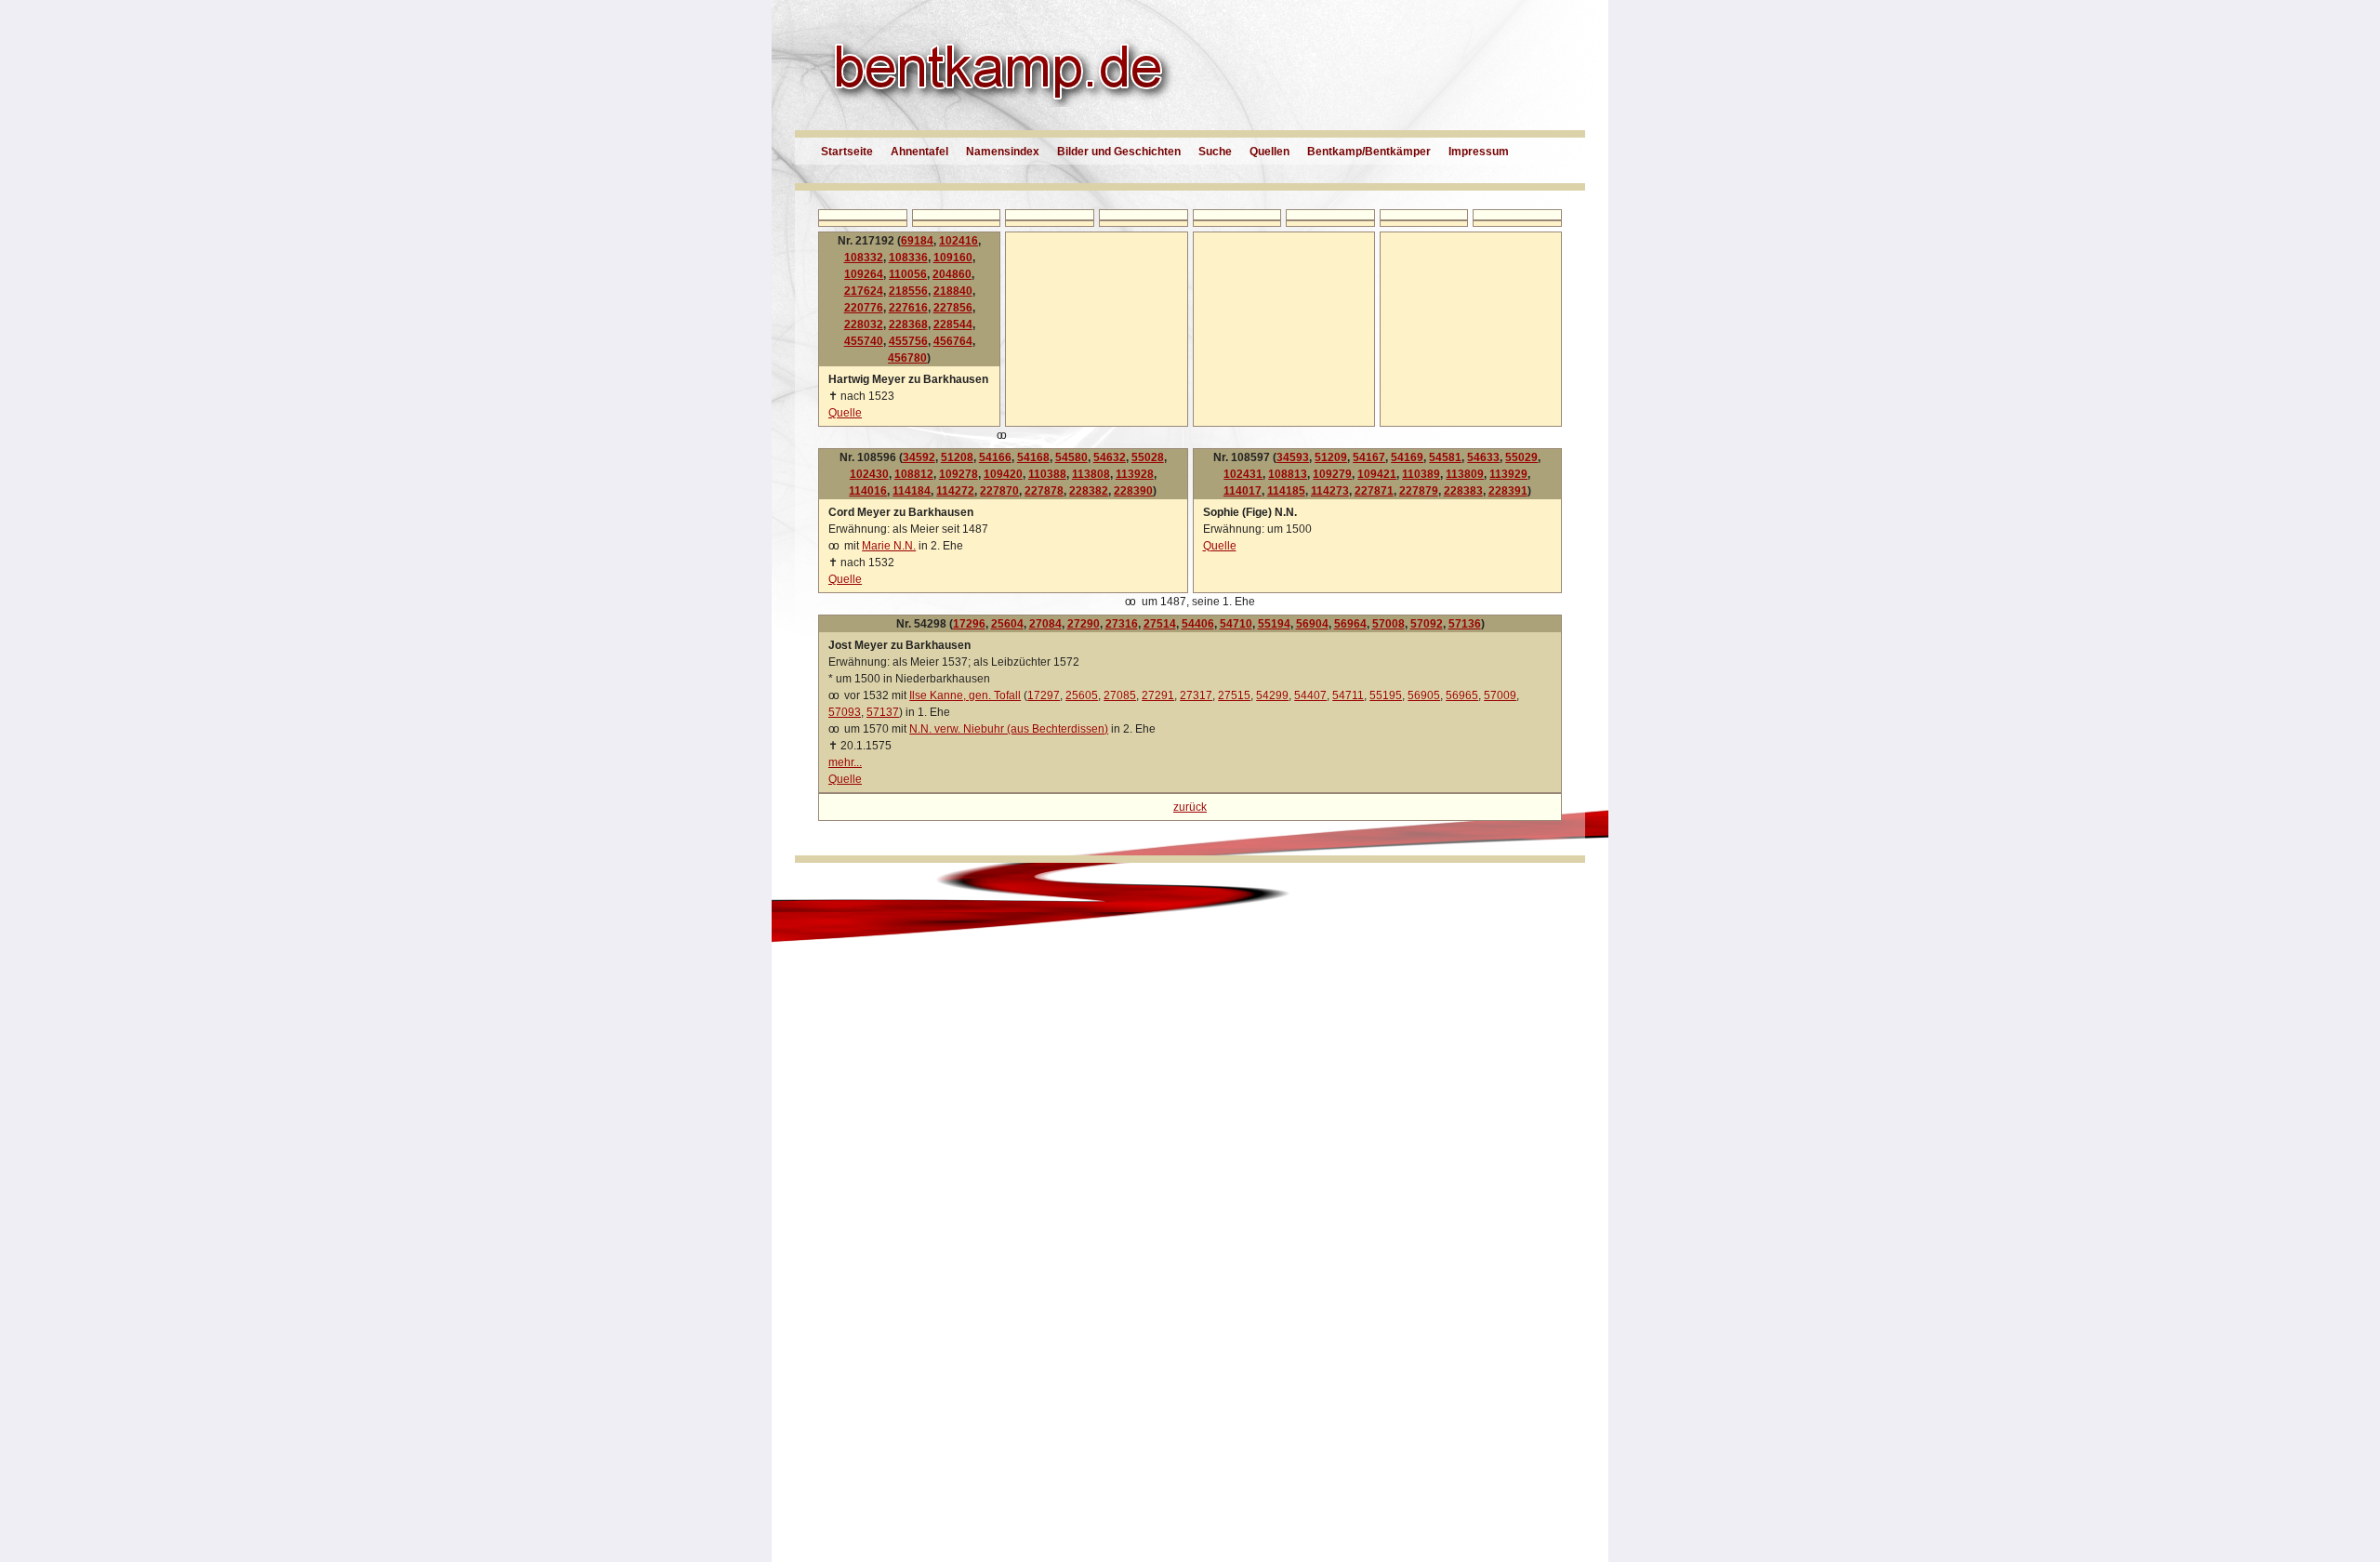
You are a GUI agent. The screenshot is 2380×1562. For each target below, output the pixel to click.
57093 (845, 712)
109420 (1003, 474)
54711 (1348, 695)
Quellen (1269, 152)
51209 (1331, 457)
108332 (864, 258)
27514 (1160, 624)
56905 (1424, 695)
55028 (1148, 457)
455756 (908, 341)
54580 (1071, 457)
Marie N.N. (889, 546)
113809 (1465, 474)
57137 (883, 712)
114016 (868, 491)
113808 (1091, 474)
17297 (1044, 695)
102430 (869, 474)
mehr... (845, 762)
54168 (1033, 457)
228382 (1089, 491)
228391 (1508, 491)
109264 (864, 274)
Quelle (845, 413)
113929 (1508, 474)
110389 (1421, 474)
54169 (1407, 457)
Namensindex (1003, 152)
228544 (953, 324)
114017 (1243, 491)
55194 (1274, 624)
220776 (864, 308)
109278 (959, 474)
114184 (912, 491)
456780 (907, 358)
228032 (864, 324)
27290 (1084, 624)
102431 (1243, 474)
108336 (908, 258)
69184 (917, 241)
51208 (957, 457)
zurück (1190, 807)
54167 (1369, 457)
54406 (1198, 624)
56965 (1462, 695)
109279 (1332, 474)
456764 (953, 341)
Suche (1215, 152)
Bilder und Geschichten (1119, 152)
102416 (959, 241)
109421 (1377, 474)
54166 (995, 457)
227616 (908, 308)
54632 (1110, 457)
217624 (864, 291)
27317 (1196, 695)
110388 (1047, 474)
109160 (953, 258)
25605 (1082, 695)
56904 (1312, 624)
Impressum (1479, 152)
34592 (919, 457)
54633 (1483, 457)
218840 (953, 291)
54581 (1445, 457)
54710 (1236, 624)
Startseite (847, 152)
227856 (953, 308)
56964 (1350, 624)
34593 (1293, 457)
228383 (1463, 491)
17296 (969, 624)
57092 (1427, 624)
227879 (1419, 491)
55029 (1521, 457)
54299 (1272, 695)
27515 (1234, 695)
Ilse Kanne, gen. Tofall (965, 695)
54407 (1310, 695)
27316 (1122, 624)
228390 (1133, 491)
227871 (1374, 491)
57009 (1500, 695)
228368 (908, 324)
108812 (914, 474)
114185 (1286, 491)
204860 (952, 274)
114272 (955, 491)
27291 (1158, 695)
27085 (1120, 695)
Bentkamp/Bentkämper (1369, 152)
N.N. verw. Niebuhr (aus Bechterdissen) (1009, 729)
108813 (1288, 474)
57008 (1388, 624)
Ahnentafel (919, 152)
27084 (1045, 624)
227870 (999, 491)
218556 (908, 291)
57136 (1465, 624)
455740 (864, 341)
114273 (1330, 491)
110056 (908, 274)
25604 (1007, 624)
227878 (1044, 491)
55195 (1386, 695)
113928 (1135, 474)
